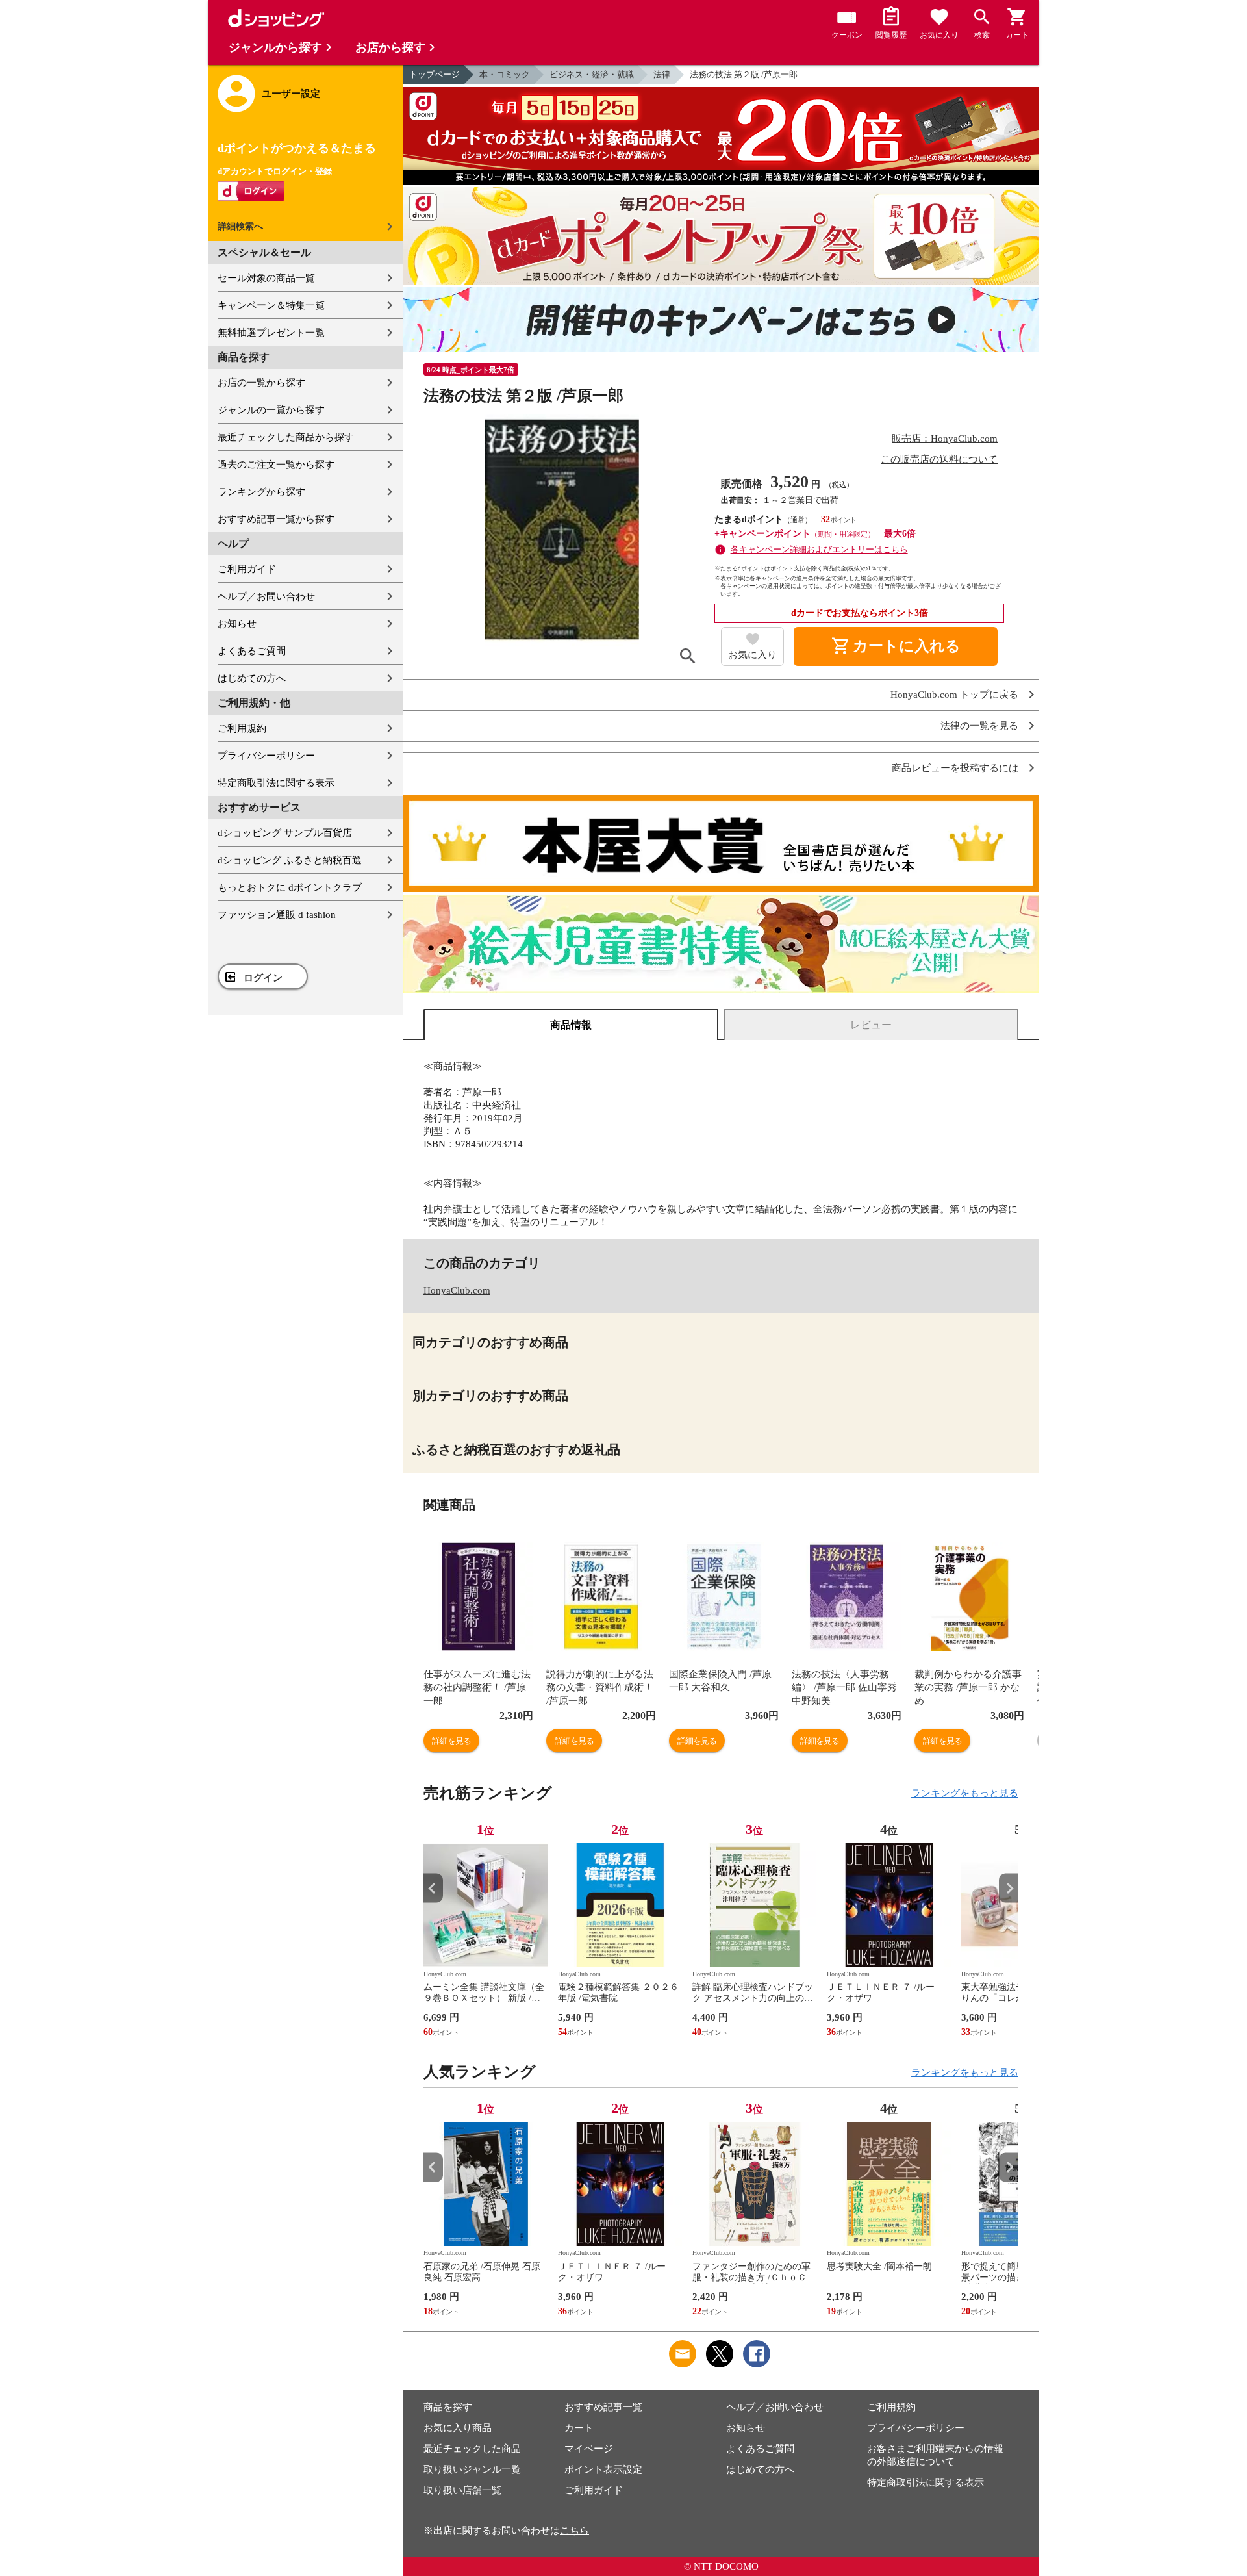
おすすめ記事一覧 (603, 2407)
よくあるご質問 (252, 651)
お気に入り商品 (458, 2428)
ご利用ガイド (247, 569)
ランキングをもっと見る (965, 1793)
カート (579, 2428)
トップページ (435, 74)
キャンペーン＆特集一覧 (271, 305)
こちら (574, 2531)
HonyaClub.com (457, 1290)
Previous (433, 1888)
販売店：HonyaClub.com (945, 439)
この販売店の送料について (939, 459)
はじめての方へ (252, 678)
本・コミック (505, 74)
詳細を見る (451, 1741)
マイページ (589, 2449)
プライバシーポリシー (266, 756)
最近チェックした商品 (472, 2449)
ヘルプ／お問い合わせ (266, 596)
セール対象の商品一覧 (266, 278)
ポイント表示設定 (603, 2469)
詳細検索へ (240, 226)
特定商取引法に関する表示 (276, 783)
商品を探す (448, 2407)
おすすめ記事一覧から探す (276, 519)
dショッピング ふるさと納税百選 (290, 860)
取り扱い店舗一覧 (462, 2490)
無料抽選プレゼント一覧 (271, 333)
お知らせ (237, 624)
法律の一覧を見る (979, 726)
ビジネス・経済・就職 (592, 74)
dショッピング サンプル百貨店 (285, 833)
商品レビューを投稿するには (955, 768)
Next (1009, 1888)
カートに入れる (896, 646)
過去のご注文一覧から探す (276, 465)
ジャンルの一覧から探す (271, 410)
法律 (662, 74)
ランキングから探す (261, 492)
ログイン (263, 978)
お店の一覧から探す (261, 383)
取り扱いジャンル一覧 (472, 2469)
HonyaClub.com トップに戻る (954, 695)
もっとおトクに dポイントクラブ (290, 887)
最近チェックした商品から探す (286, 437)
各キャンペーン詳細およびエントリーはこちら (819, 549)
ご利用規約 (242, 728)
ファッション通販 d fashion (277, 915)
